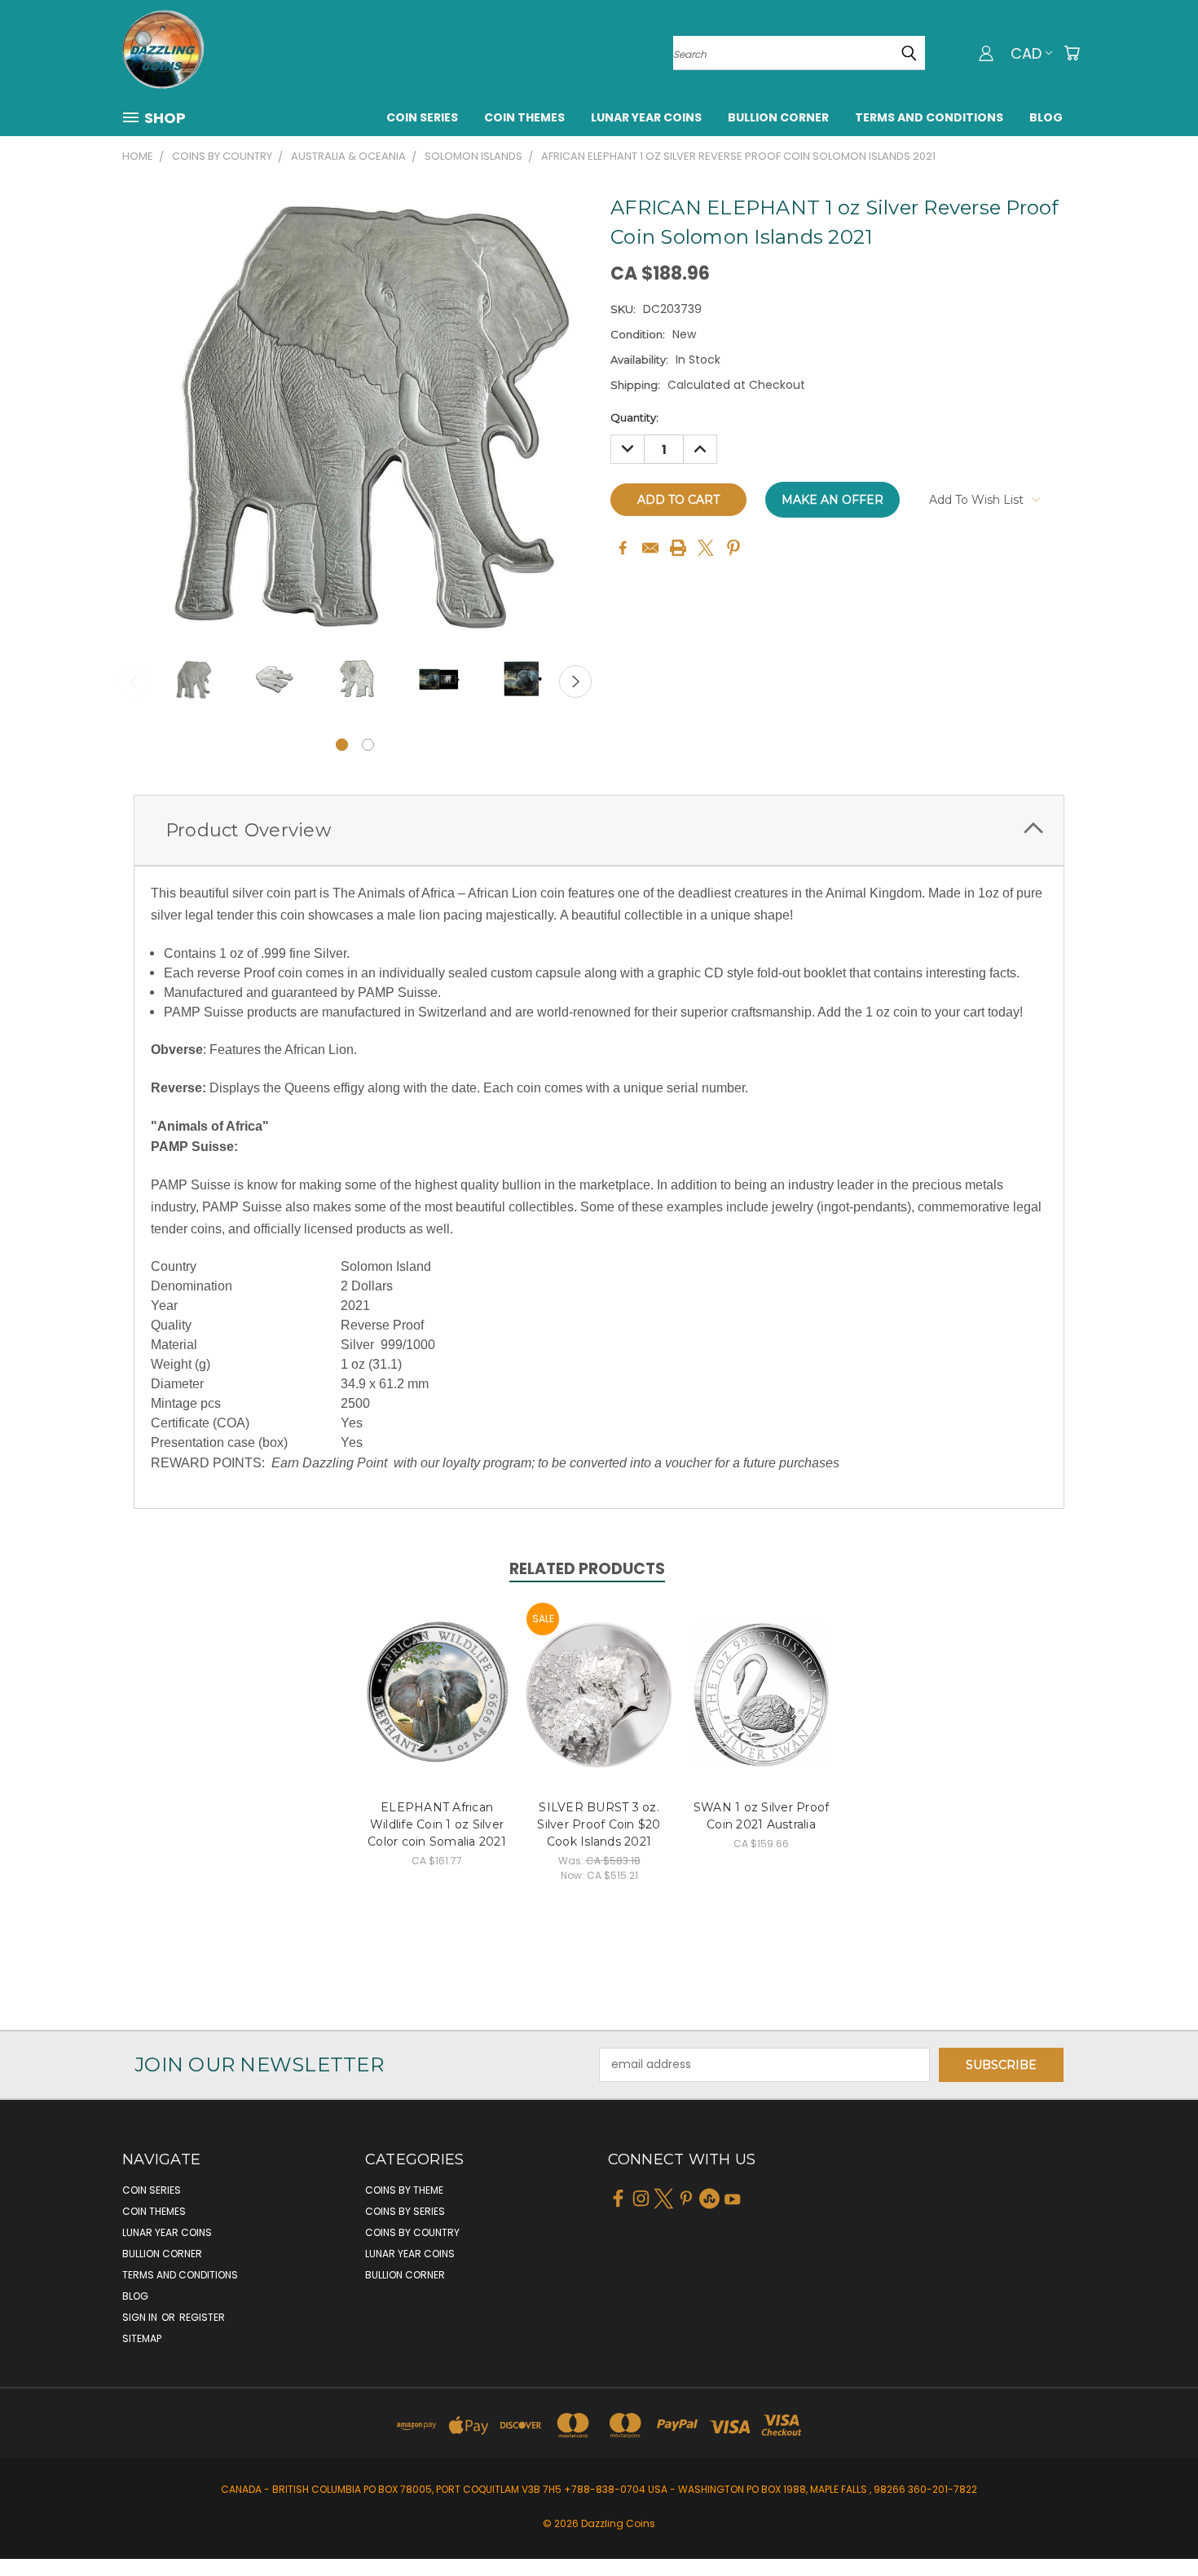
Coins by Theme (404, 2190)
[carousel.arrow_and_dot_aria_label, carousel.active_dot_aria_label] (342, 745)
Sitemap (142, 2338)
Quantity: (634, 417)
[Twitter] (706, 548)
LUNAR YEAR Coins (646, 117)
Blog (1046, 117)
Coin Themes (524, 117)
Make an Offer (832, 500)
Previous (134, 681)
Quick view (437, 1677)
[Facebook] (623, 548)
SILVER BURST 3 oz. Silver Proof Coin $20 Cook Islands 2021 (599, 1824)
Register (202, 2317)
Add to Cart (437, 1707)
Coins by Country (412, 2232)
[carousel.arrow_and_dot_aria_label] (368, 745)
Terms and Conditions (929, 117)
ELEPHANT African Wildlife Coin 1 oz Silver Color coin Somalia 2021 (437, 1824)
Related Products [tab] (587, 1569)
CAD (1026, 53)
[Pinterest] (733, 548)
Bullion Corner (778, 117)
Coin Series (422, 117)
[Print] (678, 548)
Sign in (141, 2317)
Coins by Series (405, 2211)
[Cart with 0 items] (1072, 53)
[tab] (599, 830)
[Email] (650, 548)
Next (575, 681)
